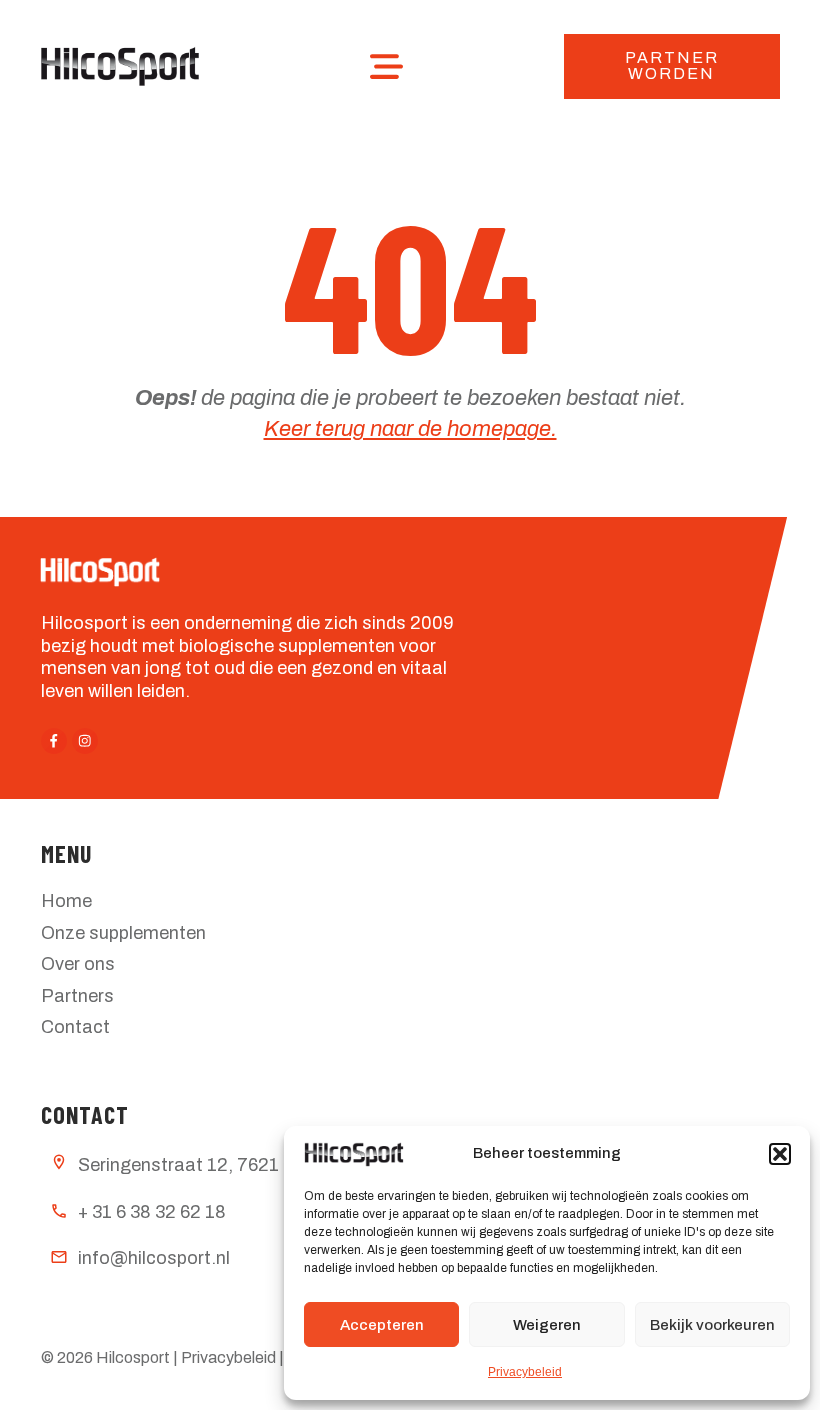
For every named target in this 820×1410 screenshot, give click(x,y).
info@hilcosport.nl (154, 1258)
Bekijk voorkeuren (712, 1325)
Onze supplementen (123, 933)
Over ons (78, 964)
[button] (780, 1154)
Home (66, 901)
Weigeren (547, 1325)
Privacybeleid (525, 1372)
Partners (77, 996)
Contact (75, 1027)
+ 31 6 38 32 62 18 (152, 1212)
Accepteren (382, 1325)
